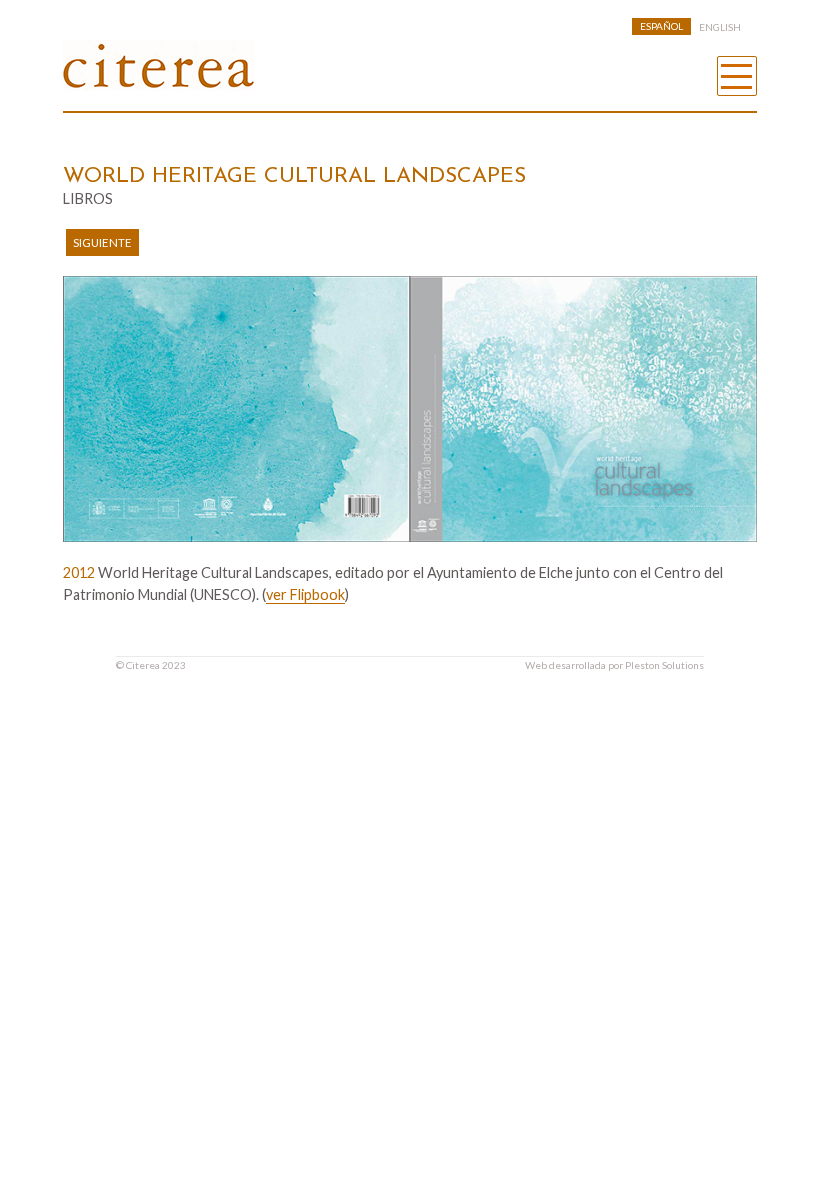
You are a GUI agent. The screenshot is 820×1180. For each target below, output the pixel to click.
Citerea (143, 665)
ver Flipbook (305, 594)
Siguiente (102, 242)
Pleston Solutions (664, 665)
